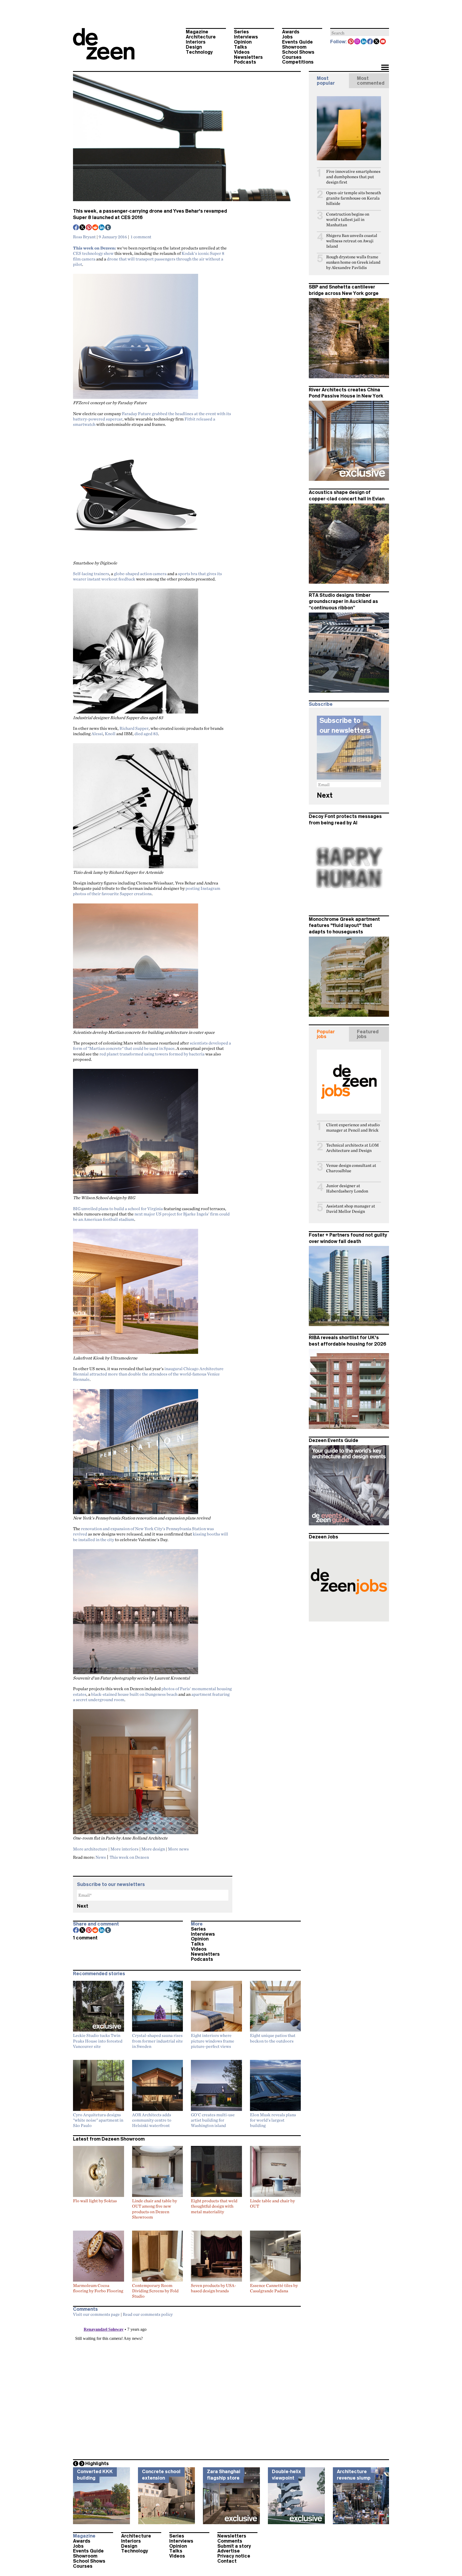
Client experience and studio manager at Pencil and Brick (353, 1127)
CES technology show (93, 253)
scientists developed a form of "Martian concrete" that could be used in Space (152, 1046)
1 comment (141, 237)
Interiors (196, 42)
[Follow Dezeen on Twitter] (377, 42)
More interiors (124, 1849)
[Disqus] (187, 2387)
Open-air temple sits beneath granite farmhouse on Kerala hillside (354, 198)
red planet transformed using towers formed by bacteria (152, 1054)
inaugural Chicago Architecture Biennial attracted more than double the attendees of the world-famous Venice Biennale (148, 1374)
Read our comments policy (148, 2314)
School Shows (298, 52)
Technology (199, 52)
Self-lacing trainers (91, 574)
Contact (227, 2561)
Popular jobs (326, 1034)
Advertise (229, 2551)
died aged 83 (146, 734)
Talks (240, 47)
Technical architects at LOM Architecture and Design (353, 1148)
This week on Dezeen (129, 1857)
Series (241, 32)
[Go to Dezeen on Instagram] (357, 42)
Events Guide (297, 42)
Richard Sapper (134, 728)
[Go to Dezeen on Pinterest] (351, 42)
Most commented (371, 81)
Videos (242, 52)
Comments (230, 2541)
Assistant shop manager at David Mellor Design (351, 1209)
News (101, 1857)
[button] (385, 68)
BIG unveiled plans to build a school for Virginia (118, 1209)
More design (153, 1849)
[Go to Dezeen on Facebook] (370, 42)
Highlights (97, 2464)
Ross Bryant (84, 237)
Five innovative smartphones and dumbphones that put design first (353, 177)
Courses (292, 57)
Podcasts (245, 62)
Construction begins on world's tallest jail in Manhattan (348, 219)
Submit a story (234, 2546)
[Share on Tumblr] (108, 228)
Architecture (201, 37)
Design (194, 47)
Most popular (326, 81)
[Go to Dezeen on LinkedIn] (364, 42)
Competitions (298, 62)
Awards (291, 32)
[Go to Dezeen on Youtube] (383, 42)
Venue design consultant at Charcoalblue (351, 1168)
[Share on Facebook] (76, 228)
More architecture (90, 1849)
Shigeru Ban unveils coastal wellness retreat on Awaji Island (352, 241)
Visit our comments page (96, 2314)
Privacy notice (234, 2556)
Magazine (197, 32)
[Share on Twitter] (83, 228)
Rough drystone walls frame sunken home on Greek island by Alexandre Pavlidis (353, 262)
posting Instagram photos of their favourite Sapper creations (147, 891)
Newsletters (248, 57)
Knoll (110, 734)
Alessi (97, 734)
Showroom (294, 47)
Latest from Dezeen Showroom (109, 2139)
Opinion (243, 42)
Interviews (246, 37)
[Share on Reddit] (95, 228)
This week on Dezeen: (95, 248)
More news (178, 1849)
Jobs (287, 37)
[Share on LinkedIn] (102, 228)
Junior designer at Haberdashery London (347, 1188)
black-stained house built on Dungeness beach (134, 1694)
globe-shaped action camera (140, 574)
